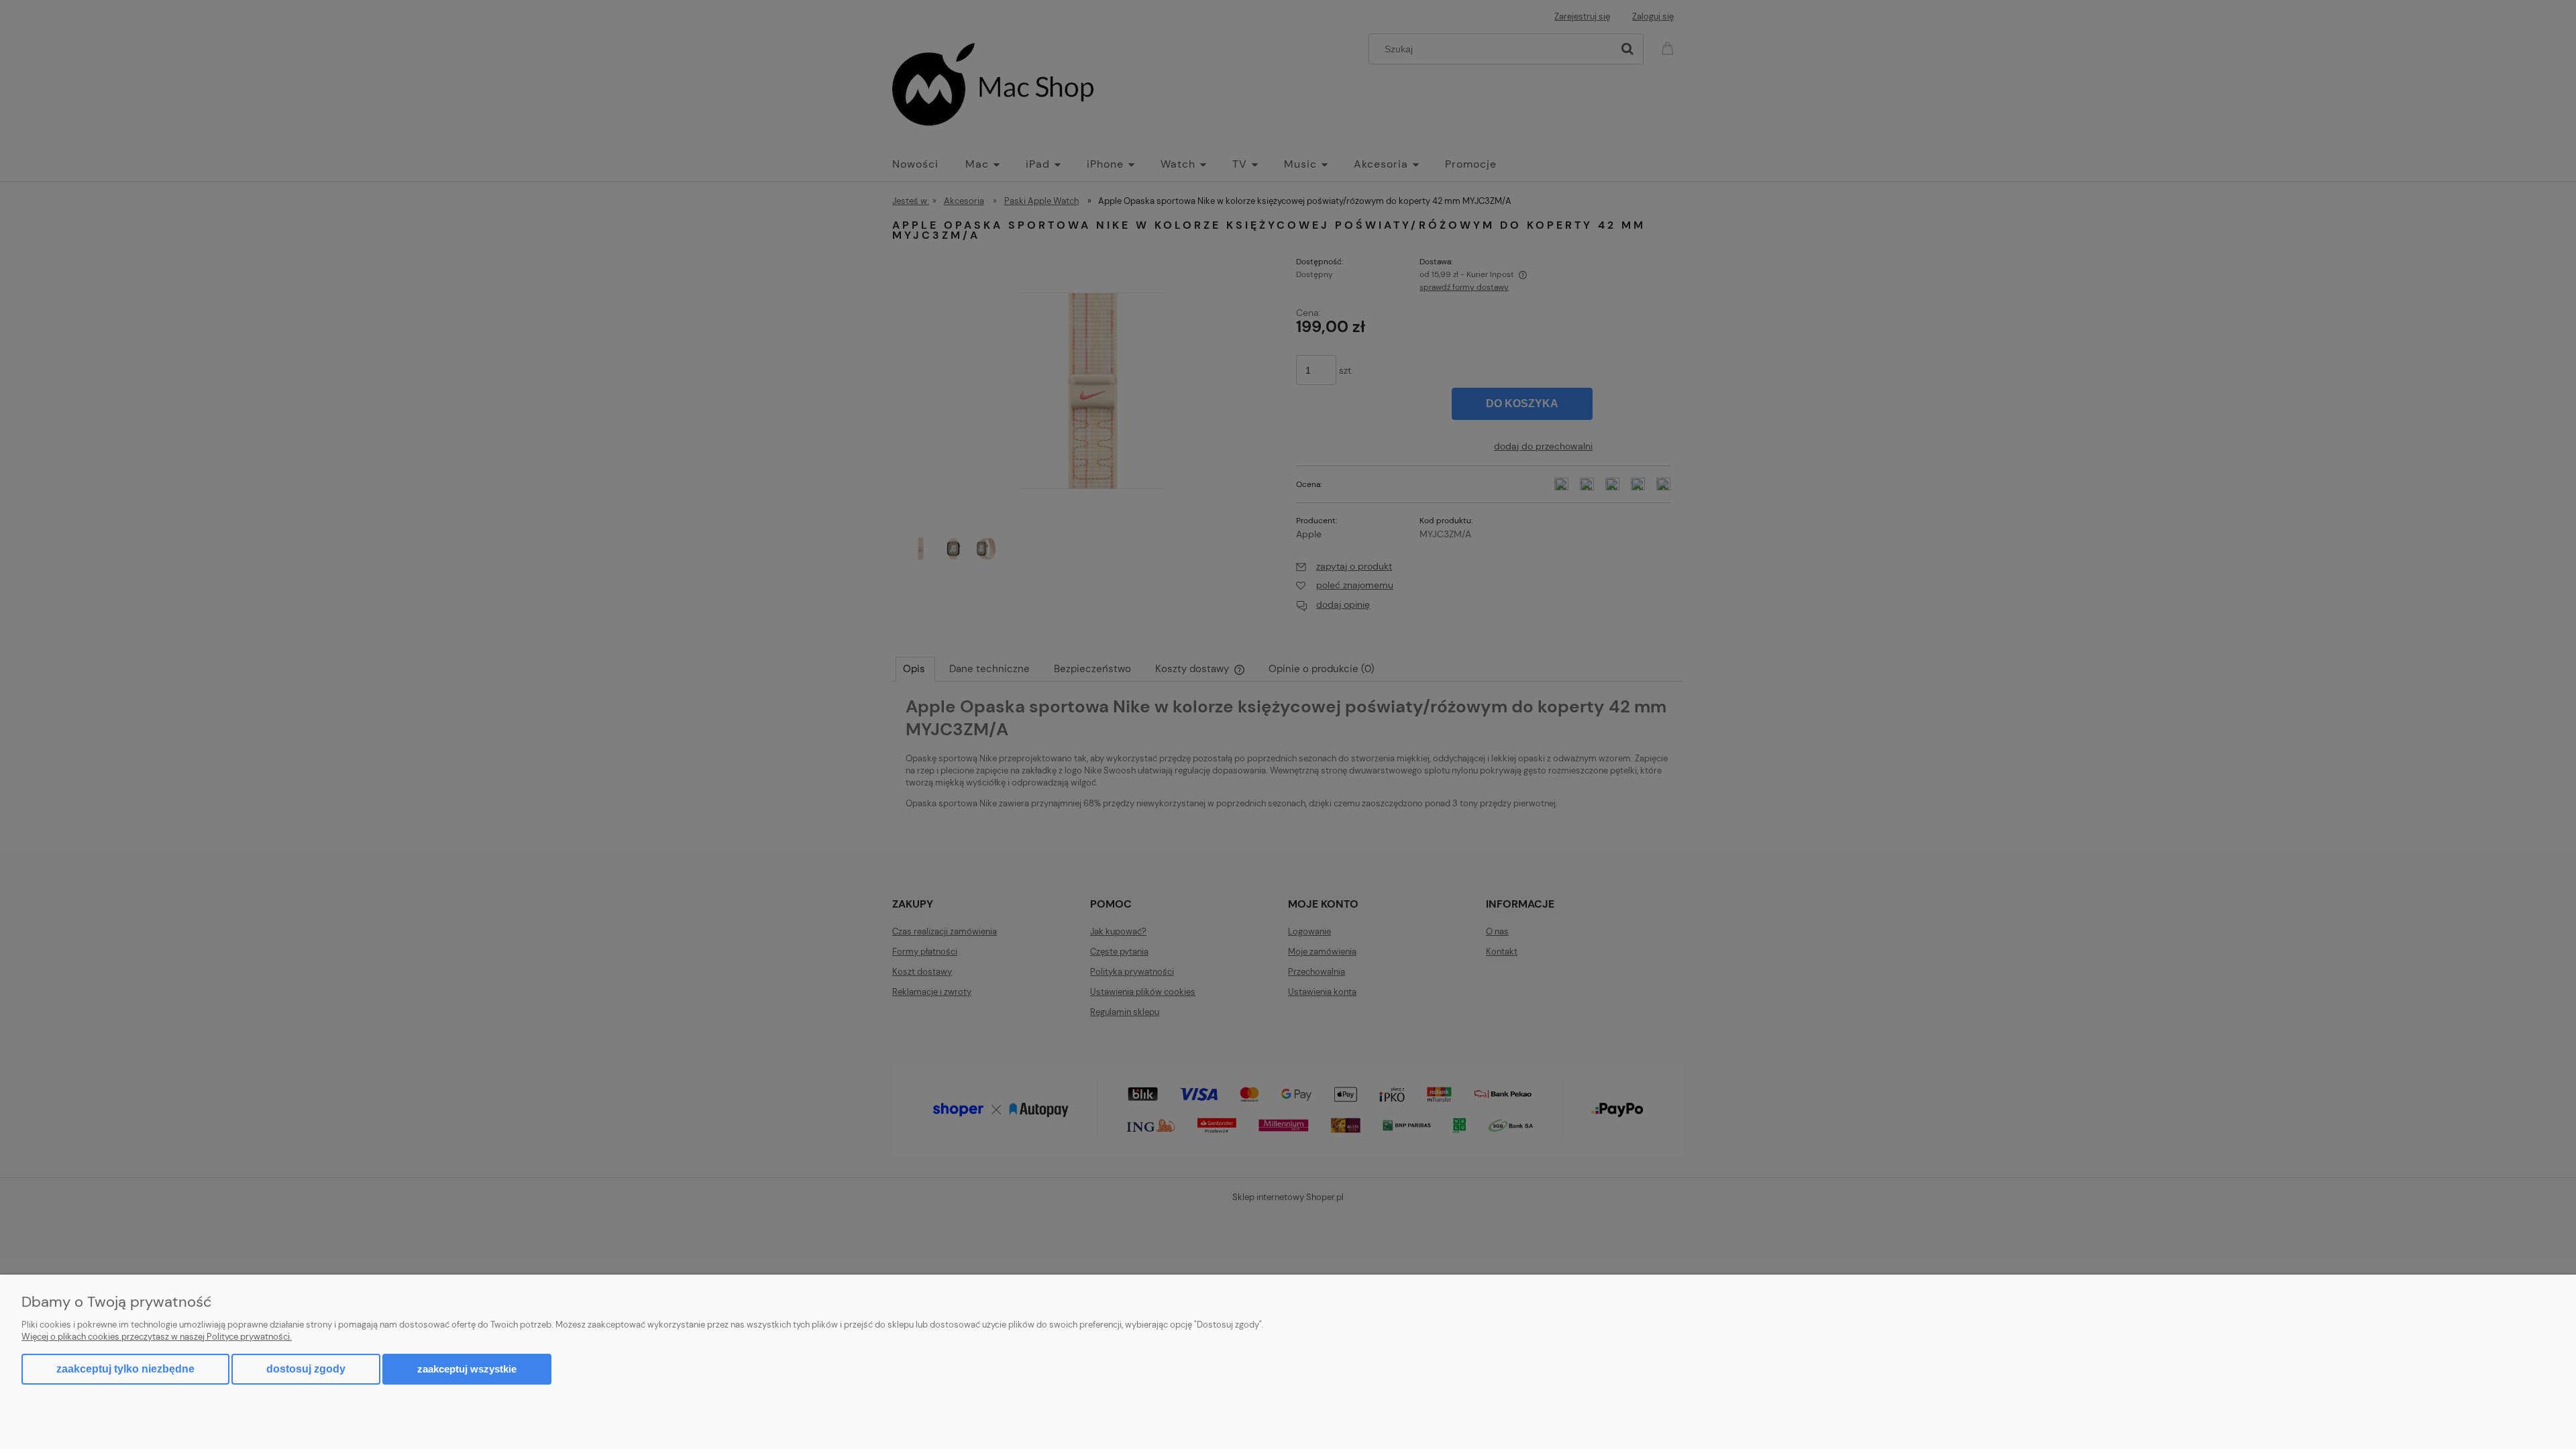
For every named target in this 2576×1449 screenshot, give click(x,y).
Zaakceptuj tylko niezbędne (125, 1369)
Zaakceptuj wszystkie (467, 1369)
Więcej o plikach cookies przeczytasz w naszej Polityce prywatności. (157, 1337)
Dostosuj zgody (306, 1369)
